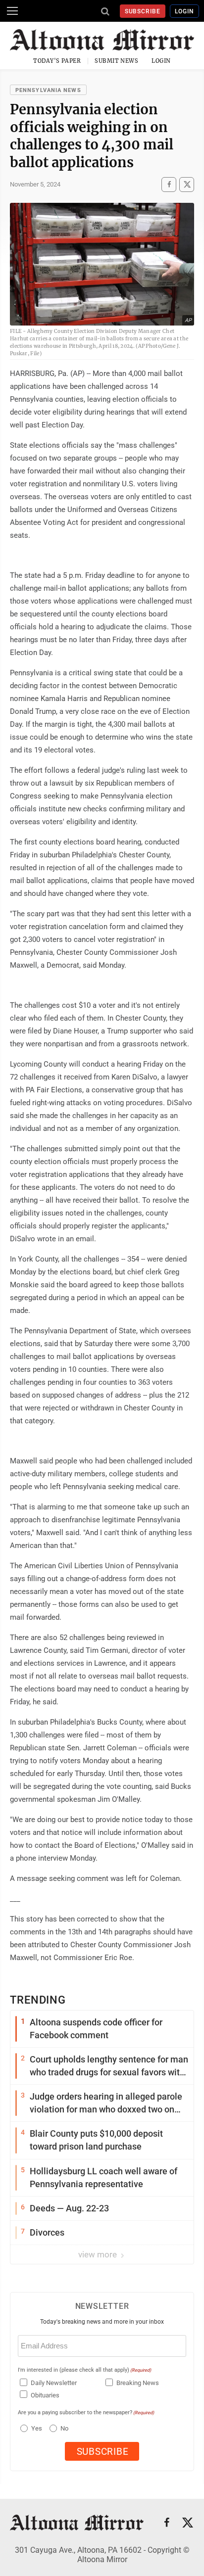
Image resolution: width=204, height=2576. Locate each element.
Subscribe (143, 11)
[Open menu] (12, 11)
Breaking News (138, 2383)
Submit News (116, 61)
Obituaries (45, 2395)
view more (99, 2254)
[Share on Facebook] (169, 185)
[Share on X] (187, 185)
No (64, 2428)
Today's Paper (57, 61)
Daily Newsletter (54, 2383)
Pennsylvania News (48, 90)
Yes (35, 2428)
